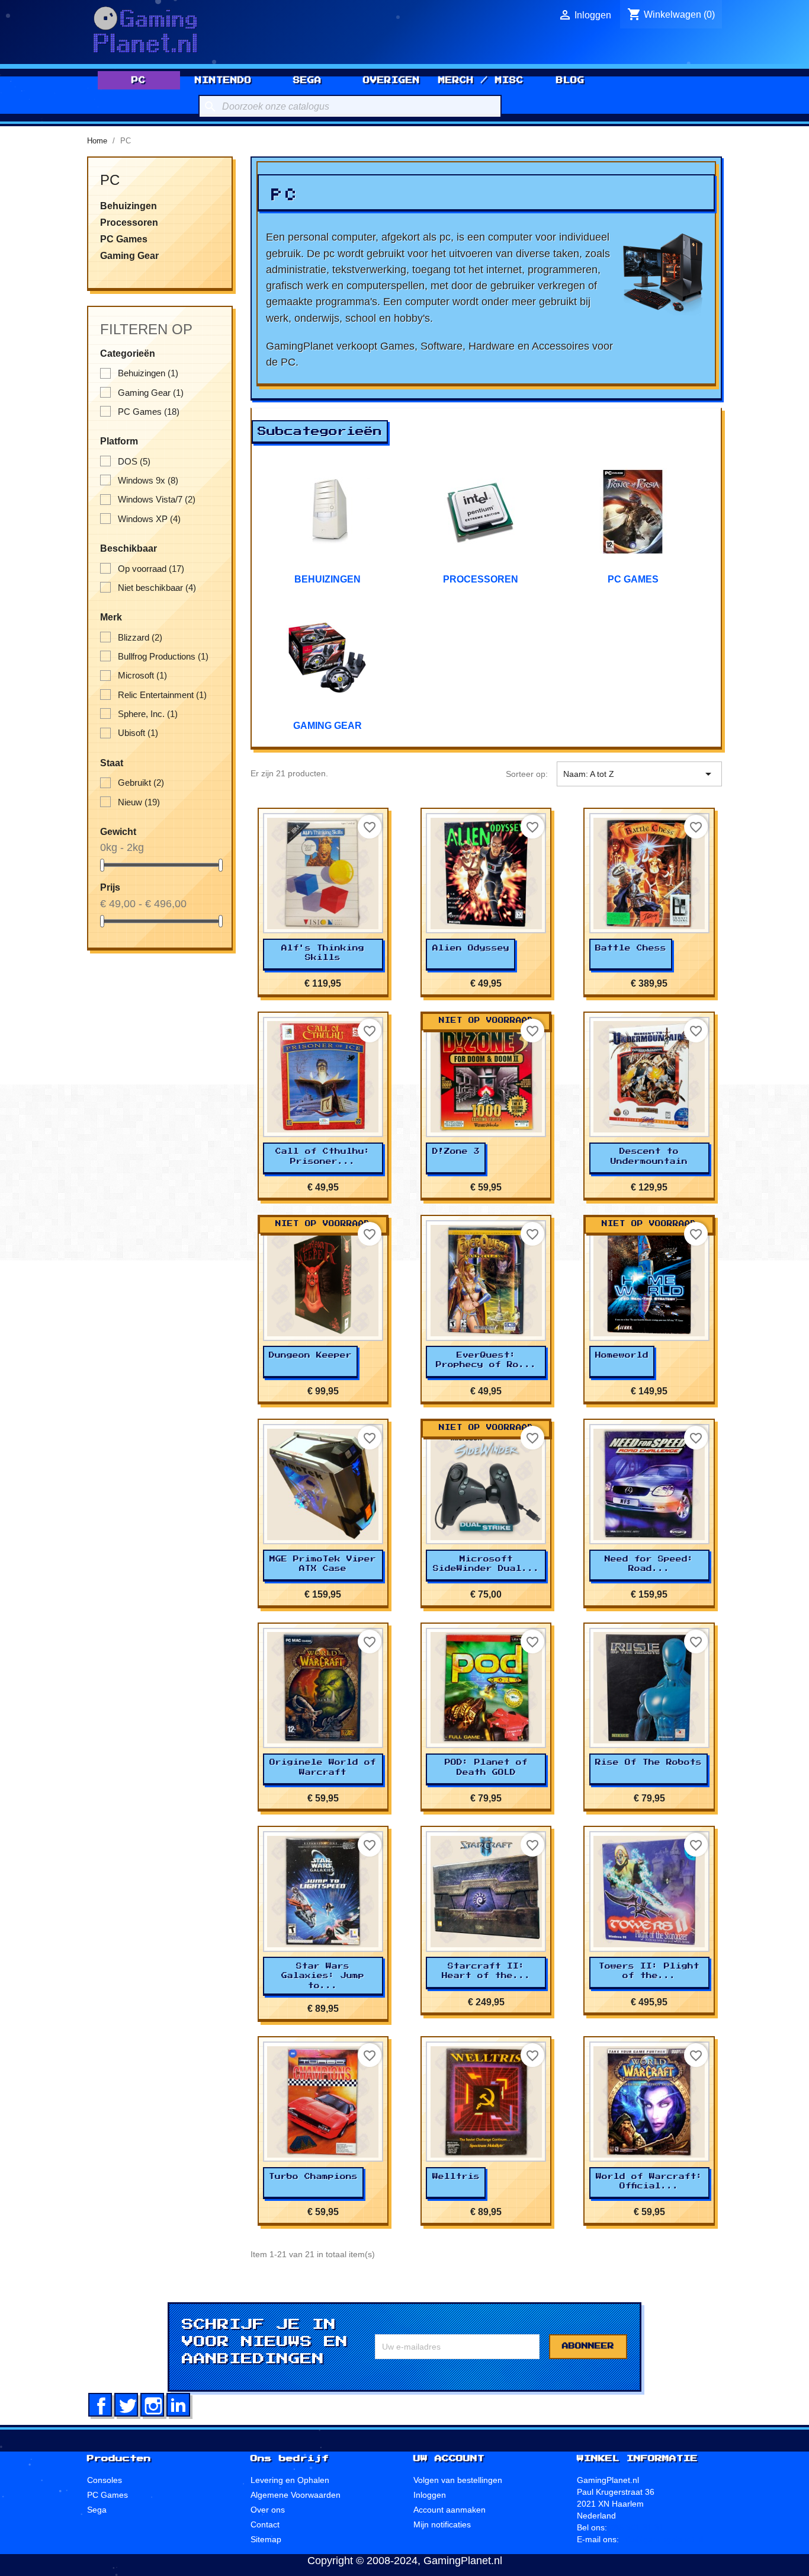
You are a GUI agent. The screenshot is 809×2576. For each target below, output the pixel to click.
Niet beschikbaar (157, 588)
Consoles (105, 2480)
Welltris (456, 2177)
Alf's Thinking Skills (323, 953)
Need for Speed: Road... (649, 1564)
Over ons (268, 2510)
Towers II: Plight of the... (649, 1971)
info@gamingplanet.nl (662, 2539)
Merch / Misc (481, 80)
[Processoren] (480, 512)
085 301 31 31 (637, 2527)
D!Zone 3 (456, 1151)
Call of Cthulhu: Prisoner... (323, 1156)
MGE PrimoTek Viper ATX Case (323, 1564)
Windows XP (149, 519)
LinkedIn (178, 2405)
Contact (265, 2524)
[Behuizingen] (328, 512)
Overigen (391, 80)
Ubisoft (138, 733)
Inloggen (430, 2495)
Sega (307, 80)
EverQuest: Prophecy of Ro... (486, 1360)
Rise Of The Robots (649, 1762)
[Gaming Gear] (328, 658)
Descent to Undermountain (649, 1156)
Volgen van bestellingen (458, 2480)
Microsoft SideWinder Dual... (486, 1564)
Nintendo (223, 80)
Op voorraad (151, 569)
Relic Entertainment (162, 695)
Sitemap (266, 2539)
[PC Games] (633, 512)
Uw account (449, 2459)
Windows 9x (148, 480)
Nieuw (139, 802)
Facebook (100, 2405)
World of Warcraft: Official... (649, 2181)
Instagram (152, 2405)
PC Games (124, 239)
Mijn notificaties (442, 2524)
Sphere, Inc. (148, 714)
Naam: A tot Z (639, 774)
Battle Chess (631, 948)
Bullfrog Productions (163, 656)
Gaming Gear (129, 256)
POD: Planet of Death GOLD (486, 1767)
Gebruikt (141, 783)
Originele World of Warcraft (323, 1767)
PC (139, 80)
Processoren (129, 223)
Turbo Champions (313, 2177)
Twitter (126, 2405)
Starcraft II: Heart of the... (486, 1971)
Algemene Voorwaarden (296, 2495)
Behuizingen (129, 206)
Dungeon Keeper (310, 1355)
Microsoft (142, 675)
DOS (134, 461)
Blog (570, 80)
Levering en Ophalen (290, 2480)
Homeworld (622, 1355)
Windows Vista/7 (157, 499)
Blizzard (140, 637)
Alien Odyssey (471, 948)
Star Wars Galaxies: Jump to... (323, 1976)
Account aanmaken (450, 2510)
